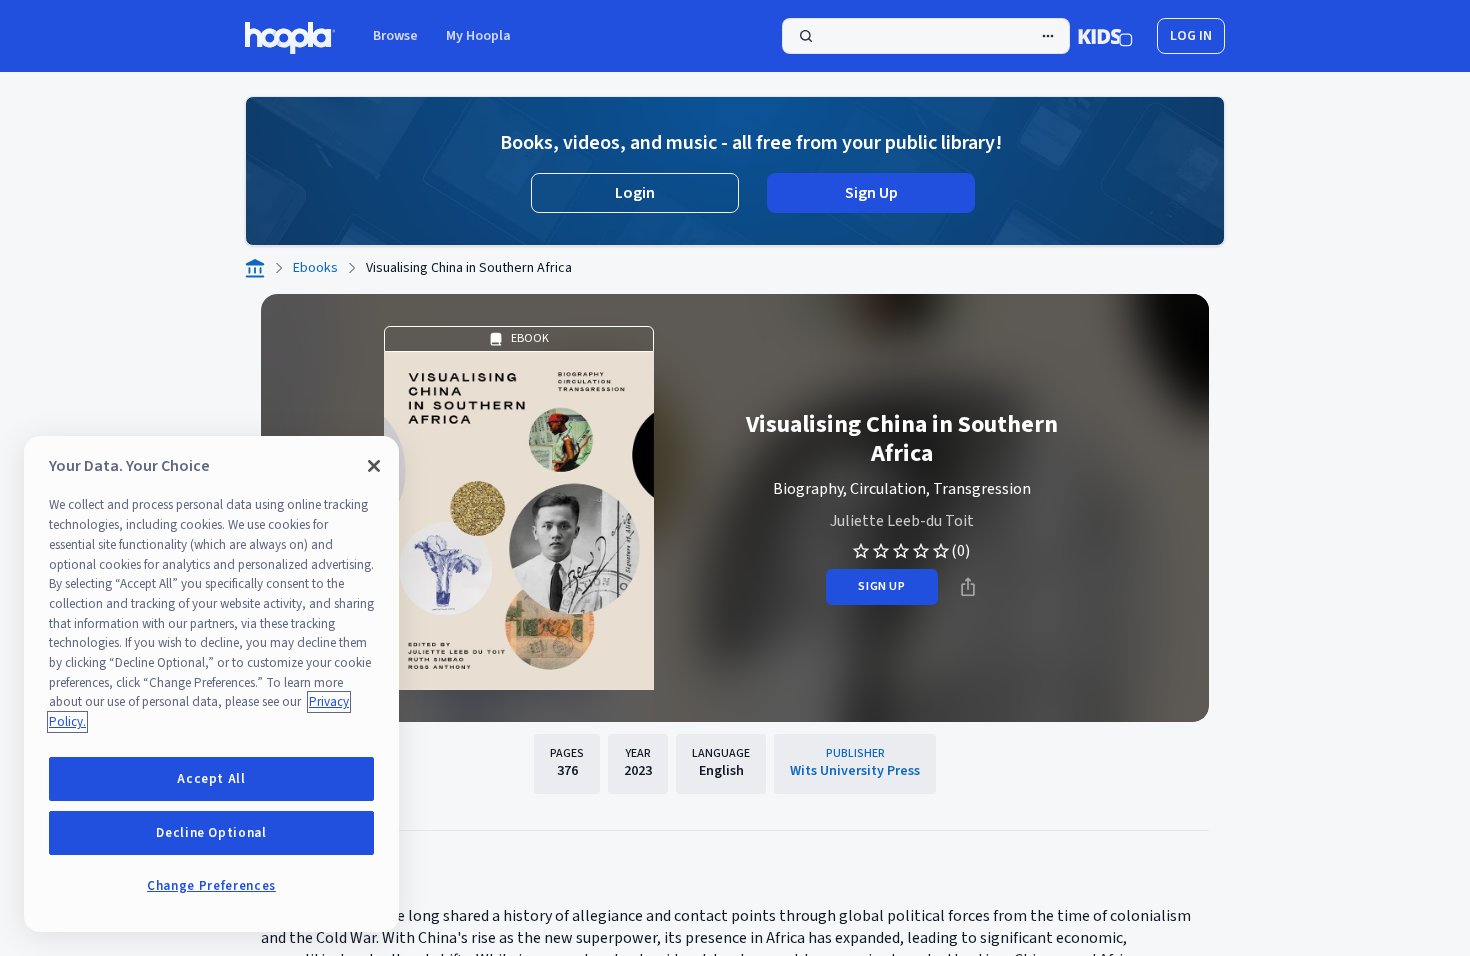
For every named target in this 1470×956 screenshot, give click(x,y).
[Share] (968, 587)
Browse (395, 36)
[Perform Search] (926, 36)
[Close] (374, 466)
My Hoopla (478, 36)
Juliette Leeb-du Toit (902, 521)
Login (635, 193)
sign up (881, 586)
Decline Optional (211, 833)
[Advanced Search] (1048, 36)
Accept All (211, 779)
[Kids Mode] (1105, 36)
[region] (211, 684)
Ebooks (315, 268)
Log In (1191, 36)
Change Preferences (211, 886)
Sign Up (871, 193)
